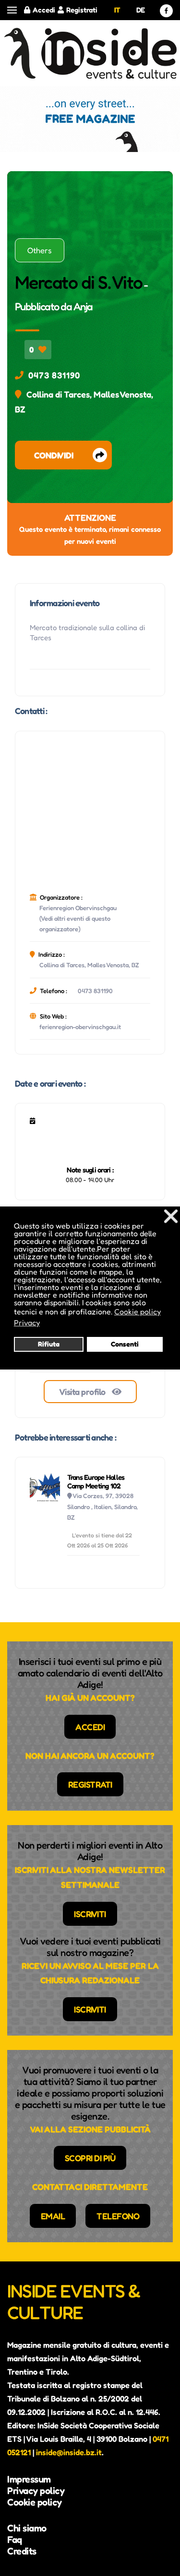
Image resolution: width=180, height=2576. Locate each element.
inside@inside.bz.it (69, 2452)
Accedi (44, 10)
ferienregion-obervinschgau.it (80, 1027)
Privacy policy (36, 2491)
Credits (22, 2551)
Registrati (82, 10)
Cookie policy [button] (138, 1311)
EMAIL (53, 2216)
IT (117, 10)
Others (40, 250)
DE (141, 10)
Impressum (29, 2479)
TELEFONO (118, 2216)
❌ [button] (171, 1216)
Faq (15, 2540)
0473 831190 (54, 375)
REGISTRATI (90, 1784)
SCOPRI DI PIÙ (90, 2158)
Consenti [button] (125, 1344)
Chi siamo (27, 2528)
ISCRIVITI (90, 1914)
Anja (83, 306)
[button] (12, 10)
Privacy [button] (27, 1323)
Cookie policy (35, 2502)
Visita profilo (83, 1392)
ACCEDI (90, 1727)
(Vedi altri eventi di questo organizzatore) (75, 924)
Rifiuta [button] (49, 1344)
